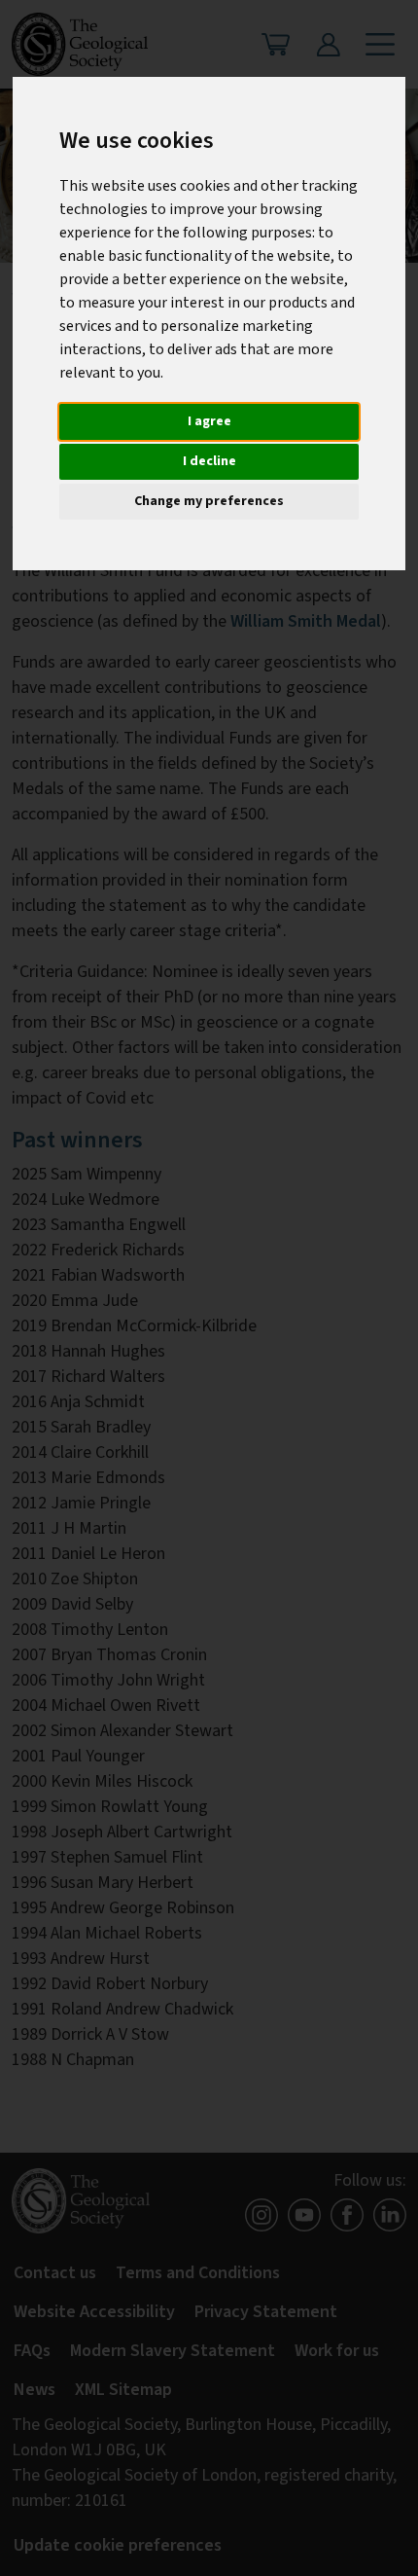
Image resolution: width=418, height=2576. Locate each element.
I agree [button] (209, 421)
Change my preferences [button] (209, 501)
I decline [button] (209, 461)
